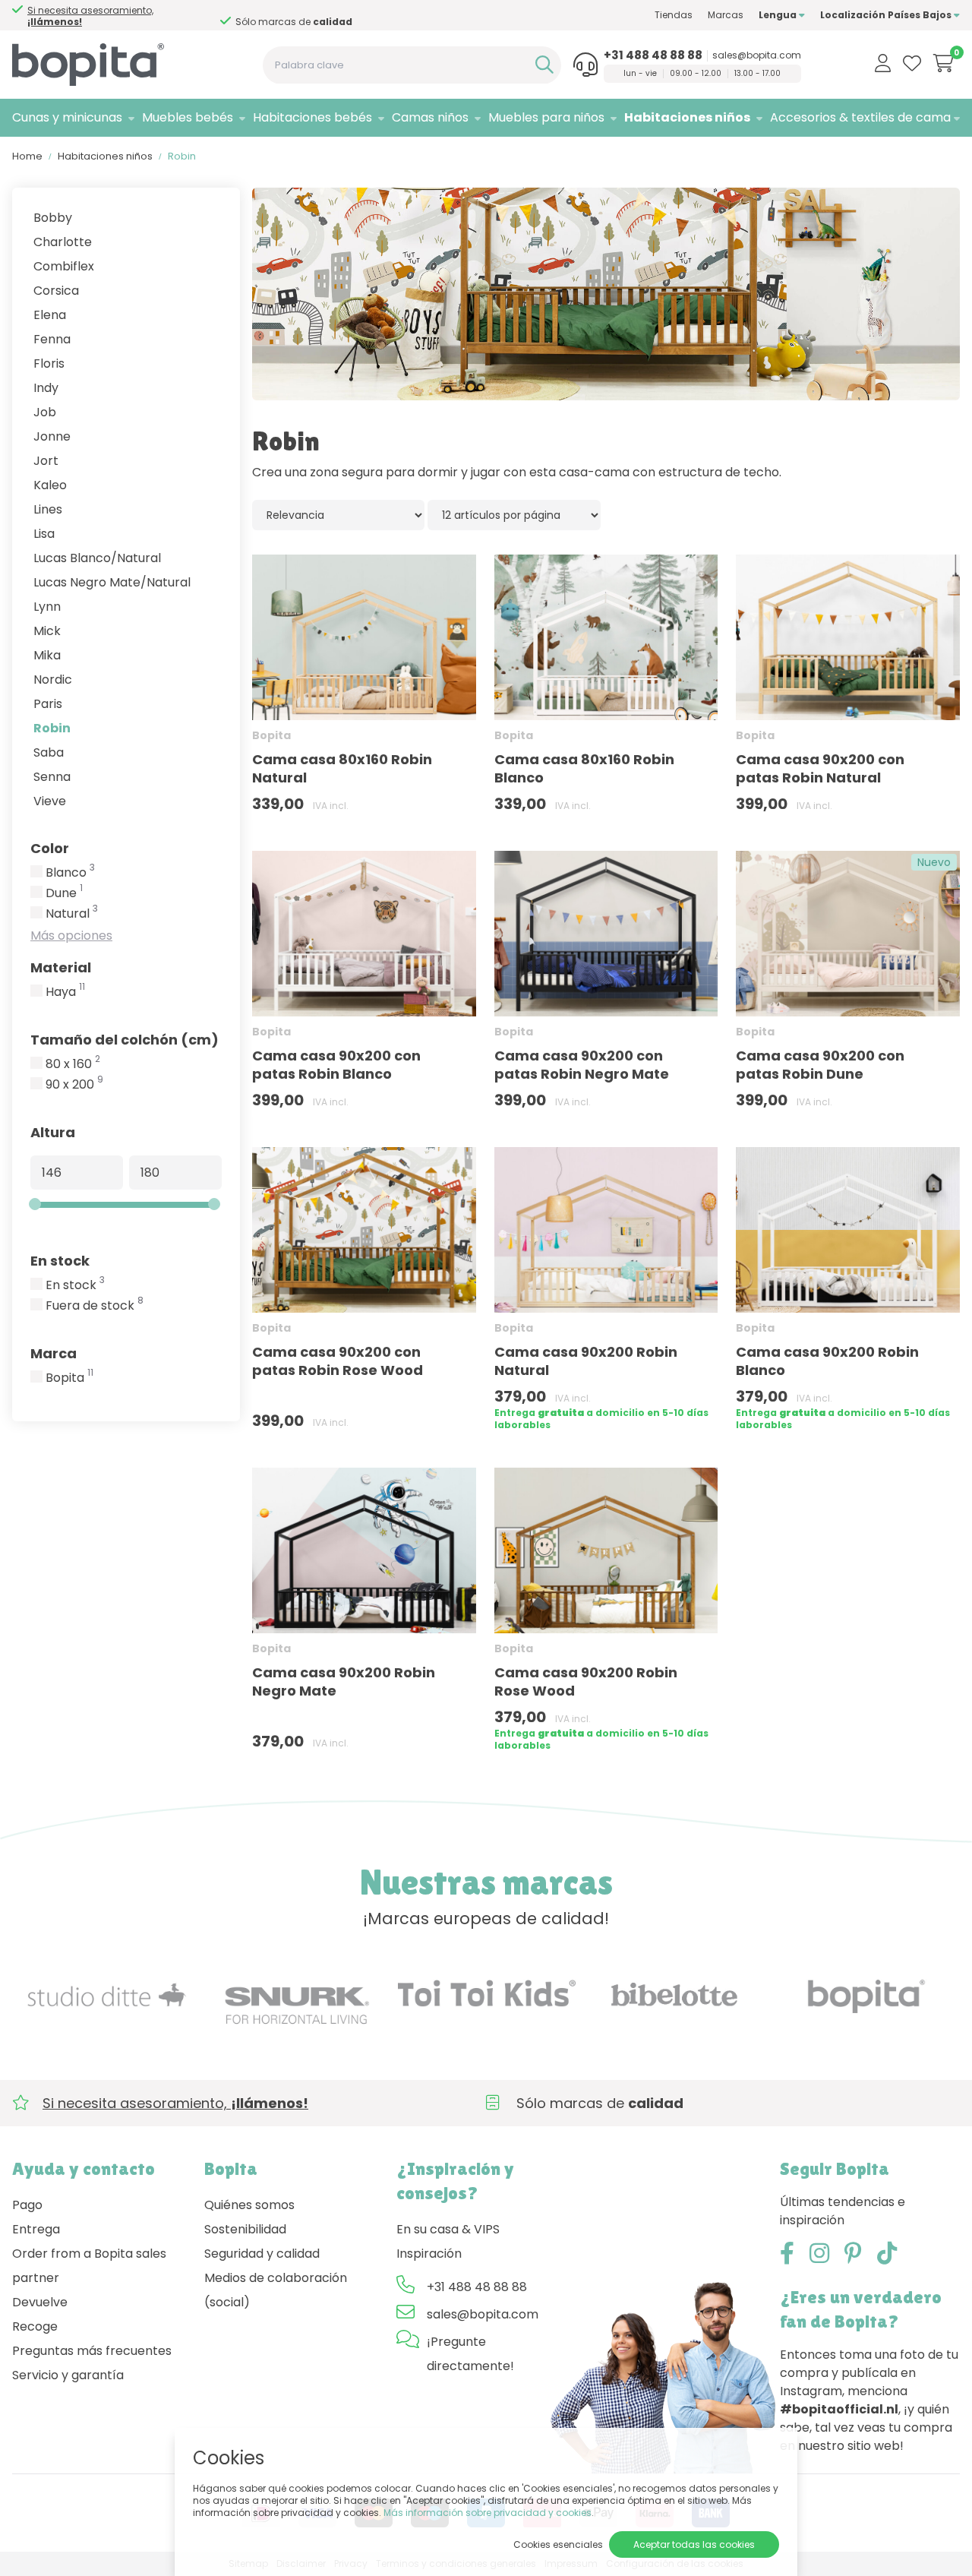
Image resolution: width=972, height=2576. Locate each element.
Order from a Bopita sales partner (89, 2266)
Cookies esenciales (558, 2544)
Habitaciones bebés (312, 117)
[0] (944, 63)
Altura (53, 1132)
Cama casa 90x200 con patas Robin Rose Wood (338, 1361)
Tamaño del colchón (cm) (125, 1040)
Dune (64, 893)
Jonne (52, 436)
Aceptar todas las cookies (694, 2544)
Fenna (52, 339)
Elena (50, 315)
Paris (48, 704)
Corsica (56, 291)
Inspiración (429, 2254)
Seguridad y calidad (262, 2254)
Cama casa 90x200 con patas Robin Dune (820, 1065)
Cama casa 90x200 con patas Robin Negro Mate (582, 1065)
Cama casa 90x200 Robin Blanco (827, 1361)
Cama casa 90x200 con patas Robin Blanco (336, 1065)
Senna (52, 777)
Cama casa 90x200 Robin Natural (586, 1361)
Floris (49, 363)
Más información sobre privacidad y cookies (488, 2513)
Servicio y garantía (68, 2375)
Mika (47, 655)
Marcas (726, 15)
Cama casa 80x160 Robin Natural (342, 768)
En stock (60, 1261)
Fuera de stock (95, 1306)
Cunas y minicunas (67, 117)
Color (50, 848)
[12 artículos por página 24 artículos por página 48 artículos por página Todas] (514, 515)
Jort (46, 461)
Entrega (36, 2229)
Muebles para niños (546, 117)
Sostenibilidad (245, 2229)
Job (45, 412)
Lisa (44, 534)
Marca (54, 1353)
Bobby (53, 218)
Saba (49, 752)
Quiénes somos (249, 2205)
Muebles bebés (188, 117)
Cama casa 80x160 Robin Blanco (584, 768)
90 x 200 (74, 1085)
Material (61, 967)
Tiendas (674, 15)
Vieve (50, 801)
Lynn (47, 607)
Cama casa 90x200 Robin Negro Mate (344, 1682)
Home (27, 156)
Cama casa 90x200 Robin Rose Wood (586, 1682)
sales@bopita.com (757, 55)
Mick (47, 631)
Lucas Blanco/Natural (97, 558)
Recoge (35, 2326)
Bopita (69, 1378)
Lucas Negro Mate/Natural (112, 582)
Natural (72, 914)
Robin (52, 728)
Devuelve (40, 2302)
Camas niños (430, 117)
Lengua (779, 15)
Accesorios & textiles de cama (860, 117)
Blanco (70, 873)
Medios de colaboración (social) (276, 2290)
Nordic (53, 680)
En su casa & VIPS (448, 2229)
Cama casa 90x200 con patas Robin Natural (820, 768)
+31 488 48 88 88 (653, 55)
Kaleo (50, 485)
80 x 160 (73, 1064)
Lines (48, 509)
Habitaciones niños (687, 117)
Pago (27, 2205)
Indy (46, 388)
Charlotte (63, 242)
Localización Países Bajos (887, 15)
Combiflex (64, 266)
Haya (65, 992)
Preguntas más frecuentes (92, 2351)
